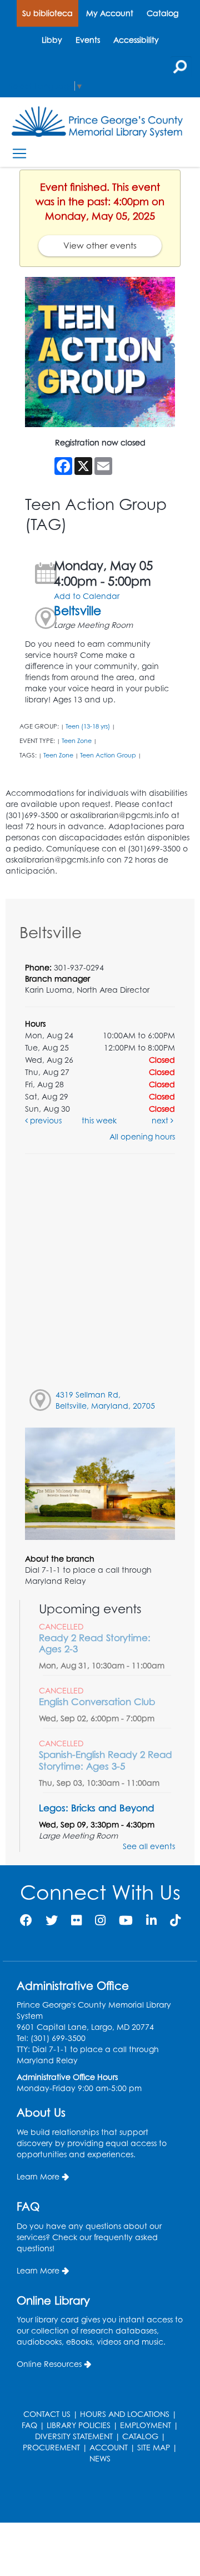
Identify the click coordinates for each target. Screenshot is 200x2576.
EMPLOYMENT (146, 2425)
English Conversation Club (97, 1701)
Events (88, 40)
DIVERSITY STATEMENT (74, 2436)
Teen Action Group (108, 755)
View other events (100, 246)
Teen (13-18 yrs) (88, 726)
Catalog (162, 13)
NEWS (100, 2458)
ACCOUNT (109, 2447)
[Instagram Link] (100, 1920)
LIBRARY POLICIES (79, 2425)
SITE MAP (154, 2447)
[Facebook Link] (26, 1920)
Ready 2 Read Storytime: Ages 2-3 (95, 1643)
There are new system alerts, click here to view (94, 2495)
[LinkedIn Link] (151, 1920)
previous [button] (45, 1120)
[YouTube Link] (126, 1920)
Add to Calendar (87, 596)
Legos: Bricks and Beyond (97, 1808)
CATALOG (140, 2436)
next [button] (161, 1120)
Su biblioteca (47, 13)
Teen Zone (77, 741)
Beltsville (77, 610)
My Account (110, 13)
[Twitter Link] (52, 1920)
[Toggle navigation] (19, 153)
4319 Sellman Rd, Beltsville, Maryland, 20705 (105, 1400)
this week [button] (99, 1120)
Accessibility (136, 40)
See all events (149, 1846)
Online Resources (49, 2364)
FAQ (29, 2425)
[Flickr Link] (76, 1920)
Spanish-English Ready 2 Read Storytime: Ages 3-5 (106, 1760)
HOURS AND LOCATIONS (125, 2414)
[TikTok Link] (175, 1920)
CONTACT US (47, 2414)
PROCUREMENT (51, 2447)
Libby (52, 40)
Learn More (38, 2176)
